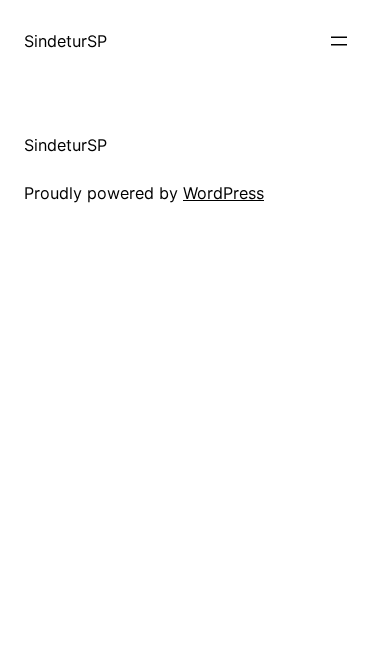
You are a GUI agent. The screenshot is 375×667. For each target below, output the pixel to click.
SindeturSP (65, 41)
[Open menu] (339, 41)
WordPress (223, 193)
